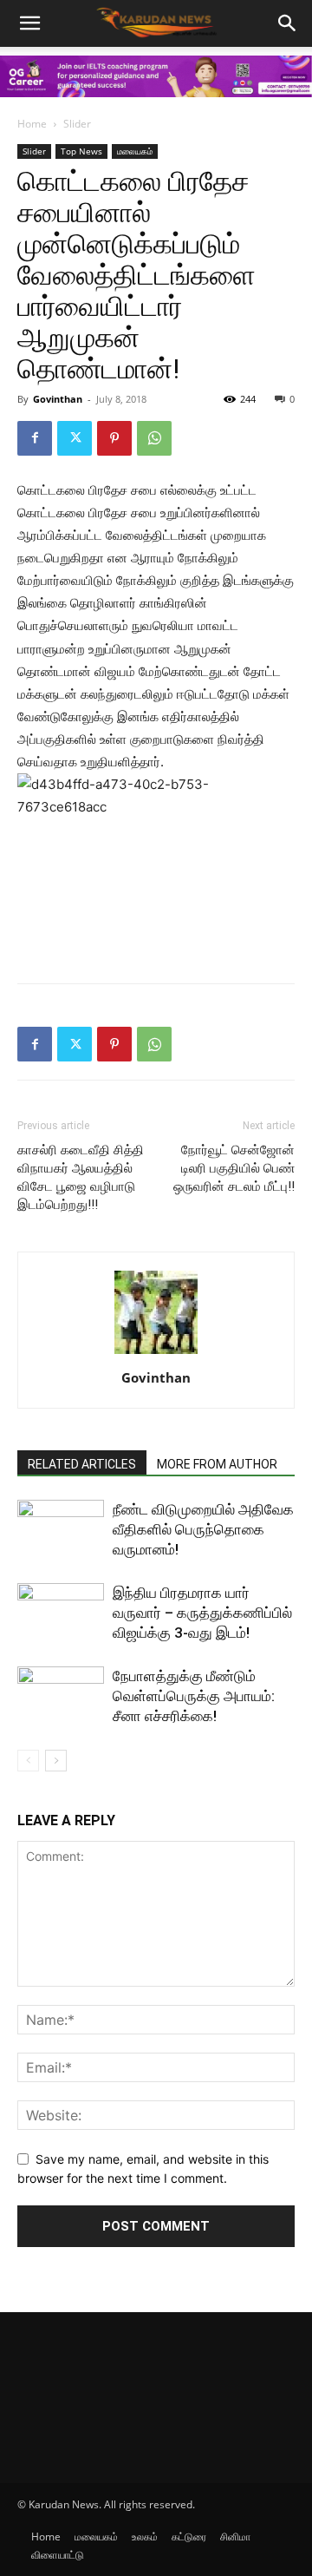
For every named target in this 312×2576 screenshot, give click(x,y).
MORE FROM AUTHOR (217, 1464)
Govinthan (58, 399)
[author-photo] (156, 1354)
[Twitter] (75, 438)
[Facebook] (35, 438)
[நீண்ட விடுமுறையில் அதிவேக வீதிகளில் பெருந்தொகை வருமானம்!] (61, 1530)
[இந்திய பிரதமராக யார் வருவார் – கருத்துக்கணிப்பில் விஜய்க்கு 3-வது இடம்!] (61, 1613)
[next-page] (56, 1761)
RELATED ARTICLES (82, 1464)
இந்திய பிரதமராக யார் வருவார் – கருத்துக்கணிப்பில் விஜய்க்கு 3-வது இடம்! (202, 1613)
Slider (77, 124)
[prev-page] (28, 1761)
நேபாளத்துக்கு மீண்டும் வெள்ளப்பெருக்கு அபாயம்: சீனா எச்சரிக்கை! (194, 1696)
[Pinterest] (114, 438)
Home (32, 124)
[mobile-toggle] (29, 23)
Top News (81, 151)
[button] (288, 23)
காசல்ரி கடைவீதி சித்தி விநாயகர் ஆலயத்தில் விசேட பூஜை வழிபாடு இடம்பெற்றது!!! (81, 1177)
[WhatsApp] (154, 438)
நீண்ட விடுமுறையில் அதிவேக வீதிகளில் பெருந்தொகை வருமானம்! (203, 1529)
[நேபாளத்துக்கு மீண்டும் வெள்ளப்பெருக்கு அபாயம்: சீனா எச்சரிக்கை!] (61, 1696)
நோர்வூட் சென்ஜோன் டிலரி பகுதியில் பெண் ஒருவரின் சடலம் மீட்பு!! (234, 1168)
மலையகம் (135, 151)
